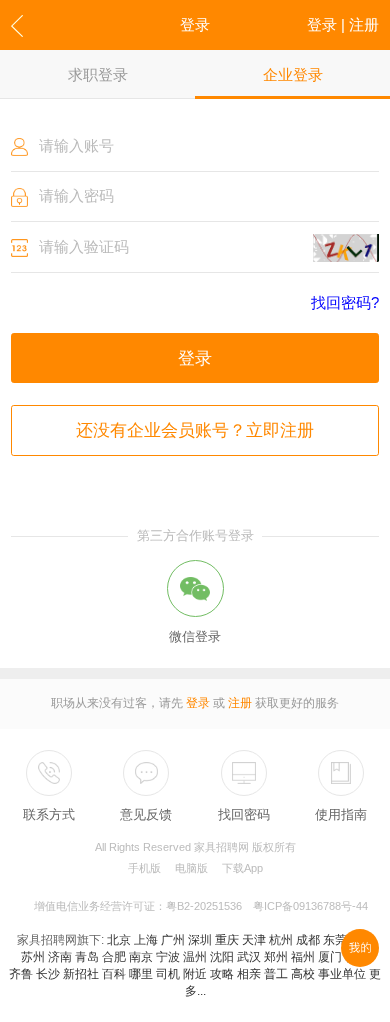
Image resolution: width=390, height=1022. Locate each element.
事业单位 (342, 974)
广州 (173, 940)
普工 (276, 974)
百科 (114, 974)
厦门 (330, 957)
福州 (303, 957)
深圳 (200, 940)
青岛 (87, 957)
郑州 (276, 957)
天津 (254, 940)
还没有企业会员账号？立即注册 (195, 430)
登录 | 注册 (343, 24)
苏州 (33, 957)
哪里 (141, 974)
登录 (195, 358)
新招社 (81, 974)
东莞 (335, 940)
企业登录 (293, 74)
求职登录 (98, 74)
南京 (141, 957)
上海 (146, 940)
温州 (195, 957)
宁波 (168, 957)
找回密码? (345, 303)
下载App (242, 868)
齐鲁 (21, 974)
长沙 (48, 974)
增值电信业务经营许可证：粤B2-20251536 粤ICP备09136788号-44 (201, 906)
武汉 (249, 957)
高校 (303, 974)
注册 (240, 703)
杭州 (281, 940)
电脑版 (191, 868)
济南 (60, 957)
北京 (119, 940)
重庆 (227, 940)
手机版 (144, 868)
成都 (308, 940)
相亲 (249, 974)
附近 (195, 974)
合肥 (114, 957)
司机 (168, 974)
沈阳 (222, 957)
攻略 (222, 974)
